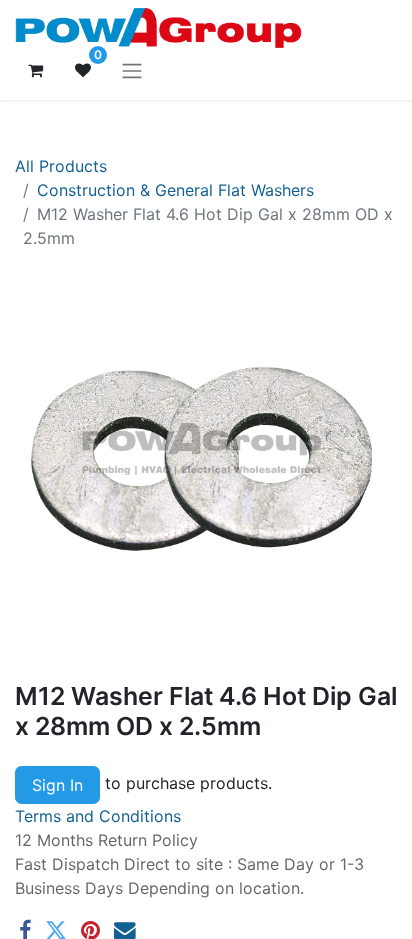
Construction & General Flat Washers (175, 190)
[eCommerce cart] (35, 70)
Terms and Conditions (98, 816)
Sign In (57, 785)
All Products (61, 166)
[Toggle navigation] (132, 70)
